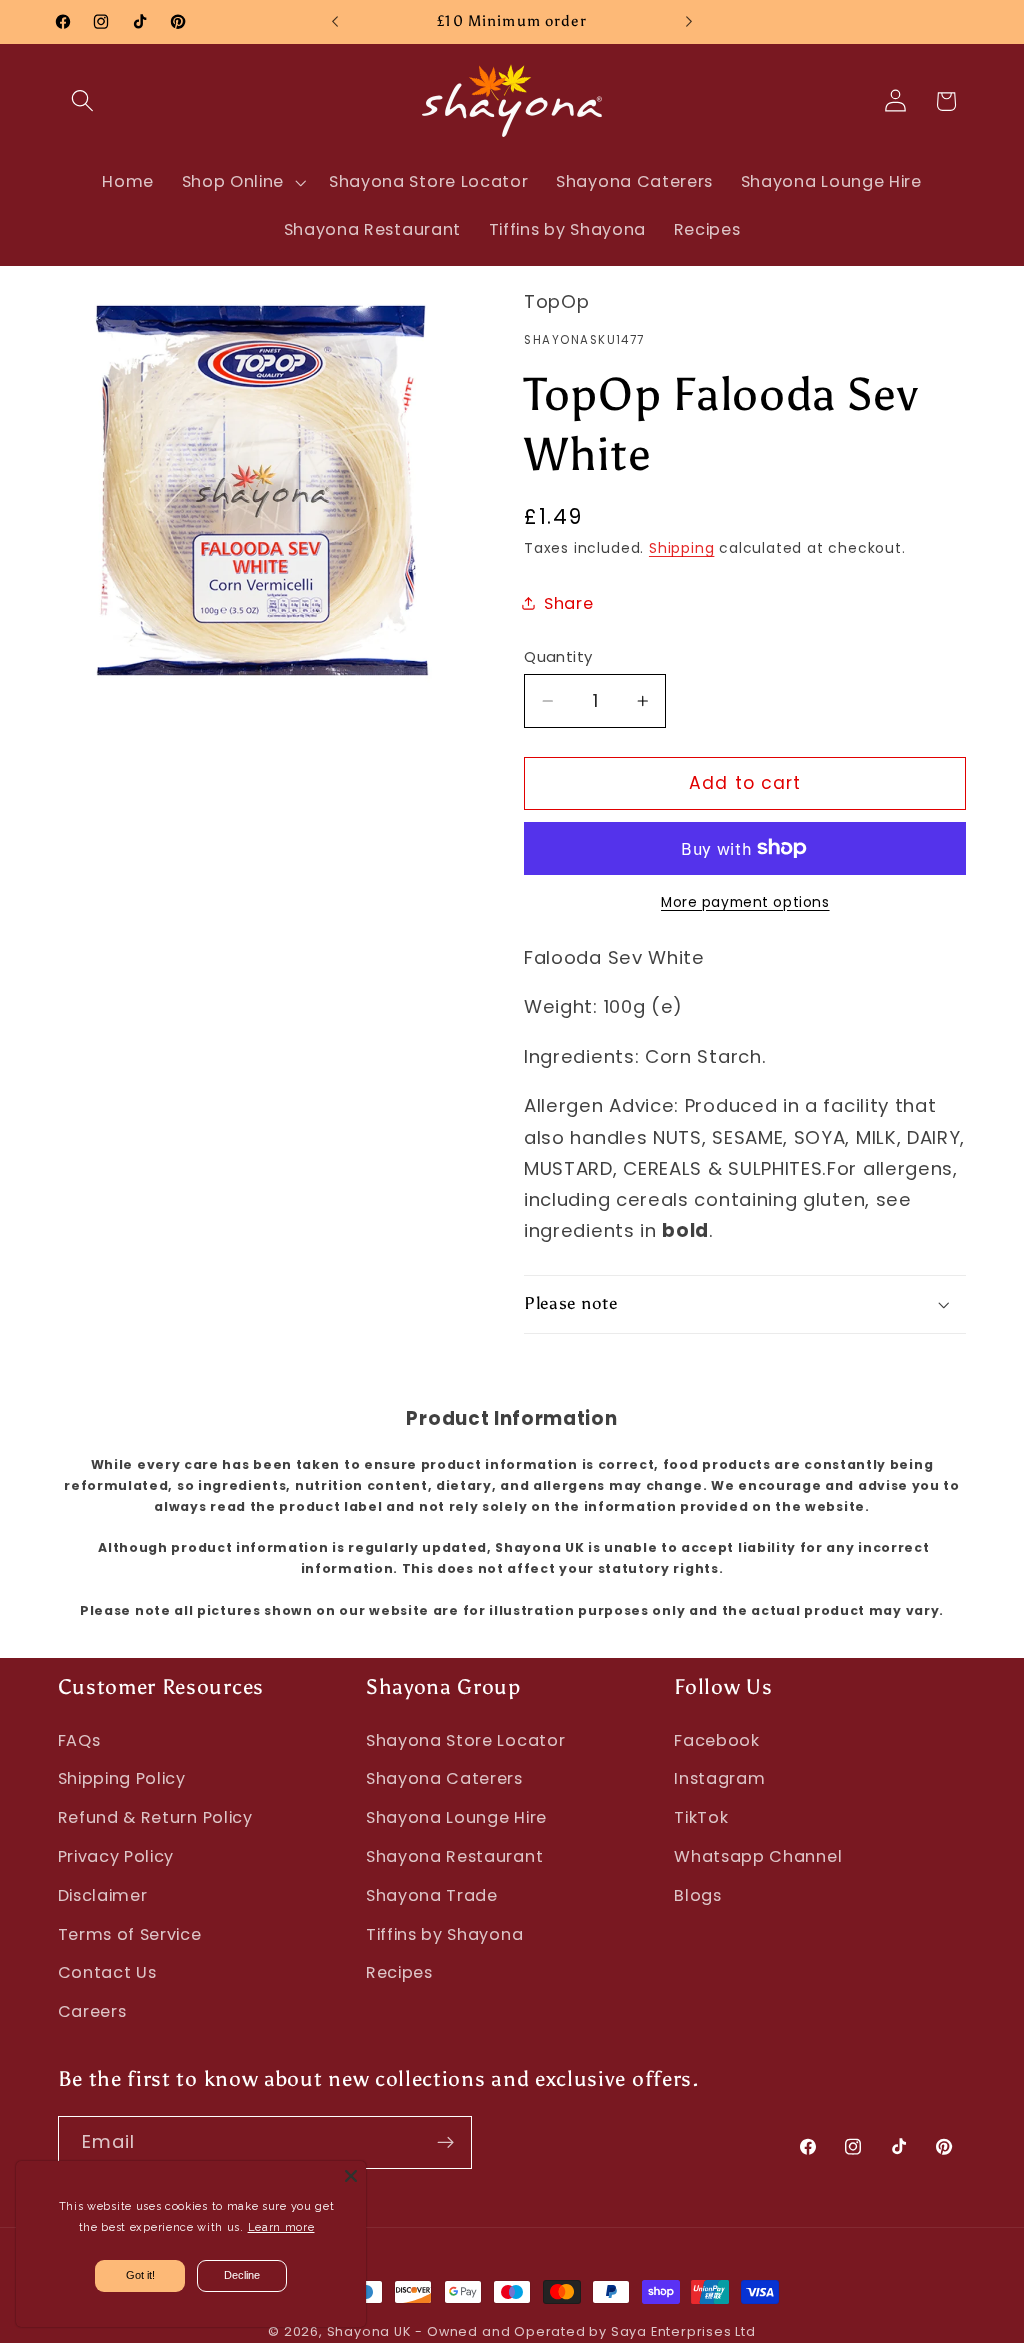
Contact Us (107, 1972)
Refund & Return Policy (155, 1817)
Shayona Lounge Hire (456, 1817)
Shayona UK (369, 2331)
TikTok (701, 1817)
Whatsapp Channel (758, 1856)
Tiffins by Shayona (444, 1934)
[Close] (351, 2176)
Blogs (697, 1895)
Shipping (681, 548)
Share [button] (568, 603)
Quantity (558, 656)
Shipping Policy (122, 1778)
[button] (83, 101)
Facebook (717, 1740)
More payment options (745, 902)
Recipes (399, 1972)
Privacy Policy (116, 1856)
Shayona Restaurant (454, 1856)
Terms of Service (130, 1934)
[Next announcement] (689, 22)
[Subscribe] (445, 2143)
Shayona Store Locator (466, 1740)
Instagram (719, 1778)
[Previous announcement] (335, 22)
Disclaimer (103, 1895)
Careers (92, 2011)
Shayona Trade (432, 1895)
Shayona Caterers (444, 1778)
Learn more (281, 2227)
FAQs (79, 1740)
